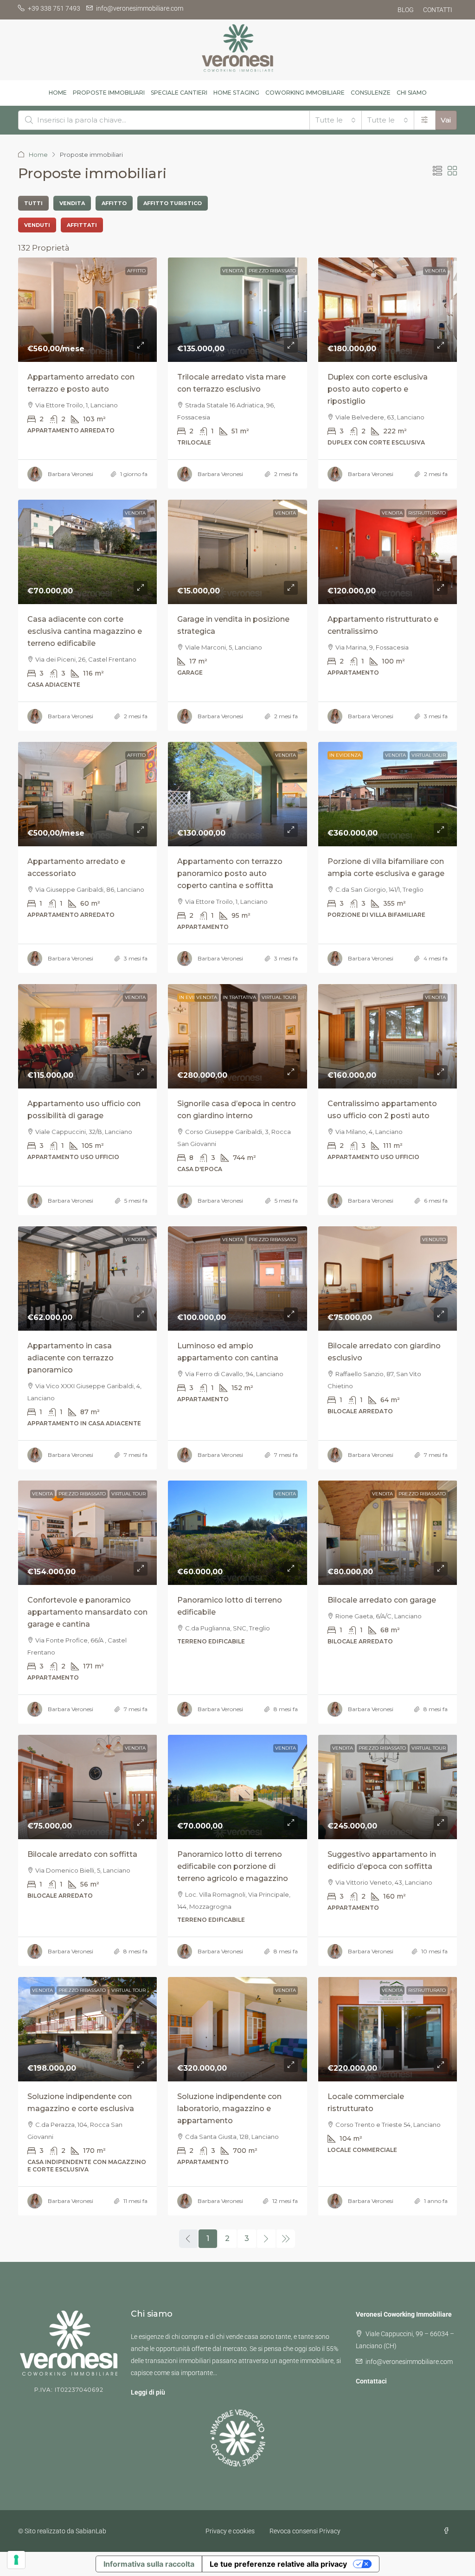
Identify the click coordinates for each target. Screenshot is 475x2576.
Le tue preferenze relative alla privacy (278, 2564)
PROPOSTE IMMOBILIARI (109, 93)
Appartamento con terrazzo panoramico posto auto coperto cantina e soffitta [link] (230, 873)
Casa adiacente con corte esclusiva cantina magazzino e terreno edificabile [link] (85, 631)
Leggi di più (148, 2392)
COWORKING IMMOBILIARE (305, 93)
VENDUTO (434, 1240)
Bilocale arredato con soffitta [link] (82, 1854)
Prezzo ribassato (272, 271)
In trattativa (239, 997)
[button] (437, 171)
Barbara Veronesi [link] (71, 474)
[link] (88, 310)
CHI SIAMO (412, 93)
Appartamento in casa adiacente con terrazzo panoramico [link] (71, 1358)
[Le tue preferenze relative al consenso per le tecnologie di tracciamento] (16, 2560)
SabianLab (91, 2531)
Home (38, 155)
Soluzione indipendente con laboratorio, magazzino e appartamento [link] (229, 2109)
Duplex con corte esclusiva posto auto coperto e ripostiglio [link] (378, 389)
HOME (58, 93)
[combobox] (336, 120)
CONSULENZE (371, 93)
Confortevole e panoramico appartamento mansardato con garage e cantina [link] (87, 1612)
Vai (446, 120)
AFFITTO (136, 271)
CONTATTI (438, 10)
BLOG (406, 10)
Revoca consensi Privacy (305, 2531)
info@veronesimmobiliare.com (409, 2362)
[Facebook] (448, 2531)
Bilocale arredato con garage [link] (382, 1600)
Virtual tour (429, 755)
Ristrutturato (427, 513)
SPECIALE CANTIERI (179, 93)
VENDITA (233, 271)
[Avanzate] (425, 120)
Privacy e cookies (230, 2531)
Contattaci (371, 2381)
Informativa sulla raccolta (149, 2564)
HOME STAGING (236, 93)
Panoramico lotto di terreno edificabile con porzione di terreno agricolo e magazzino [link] (233, 1866)
